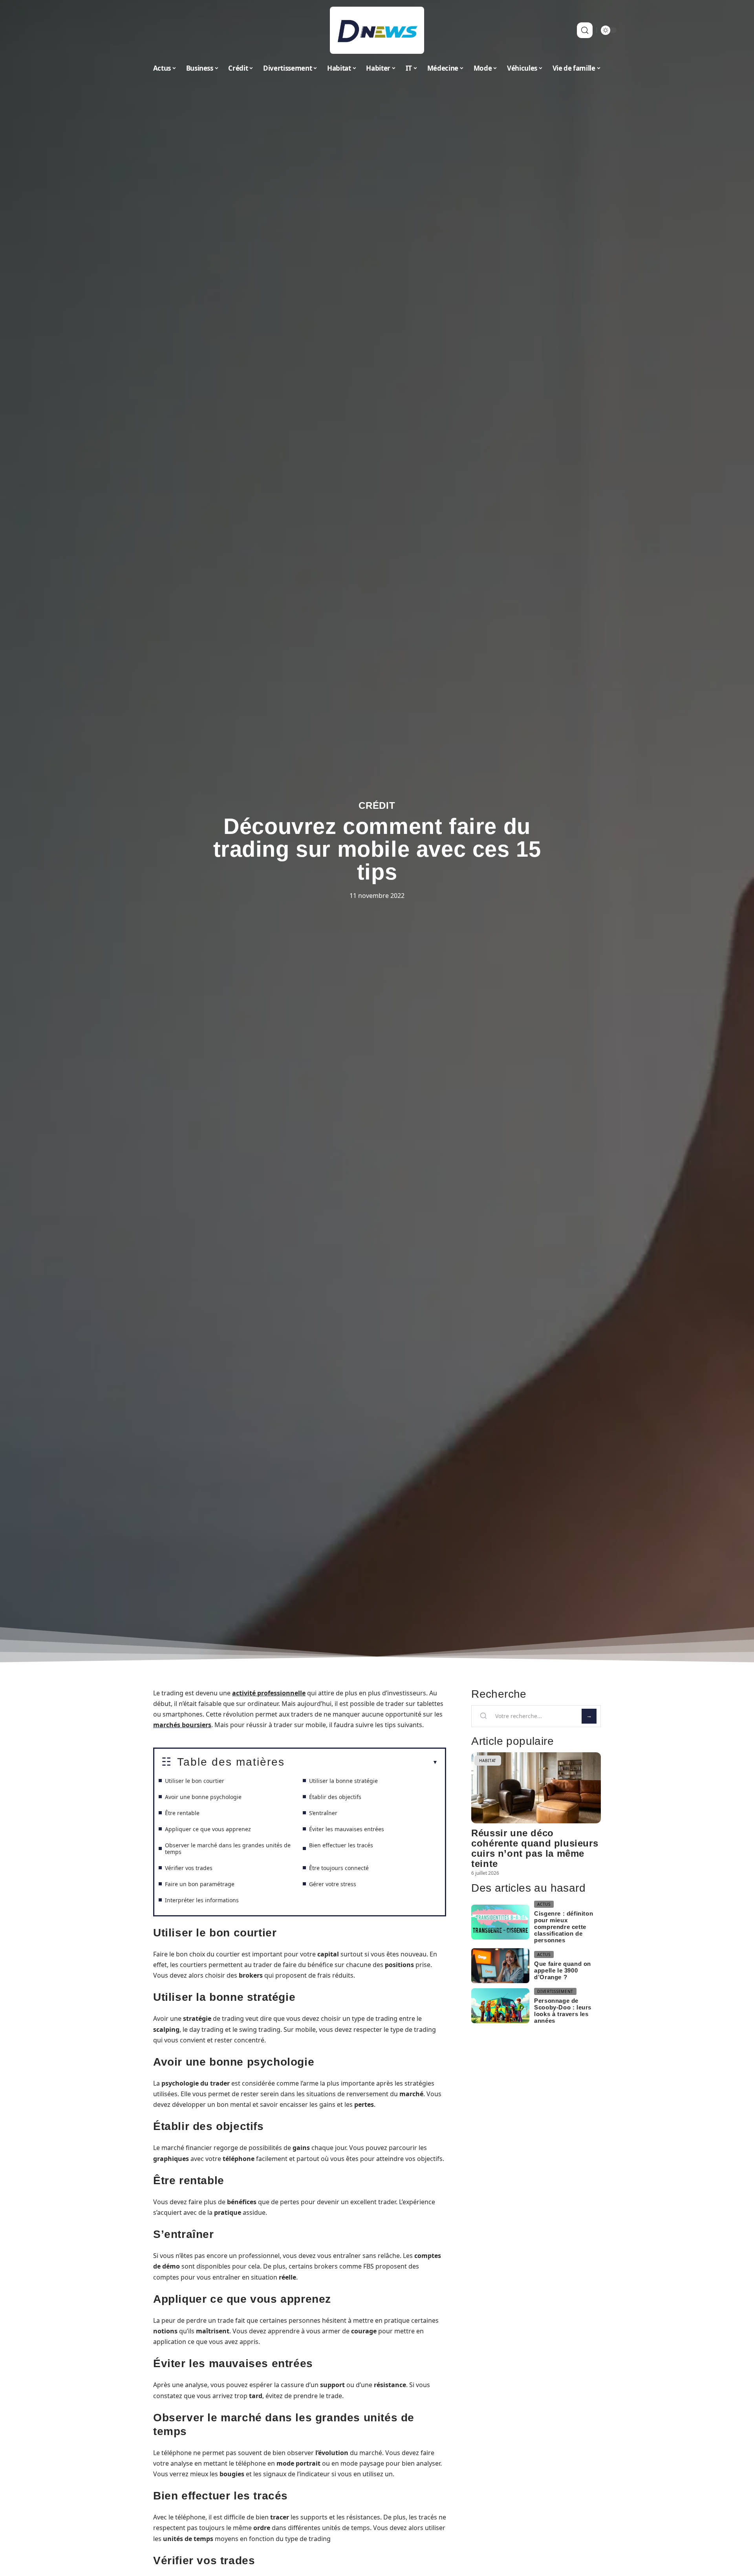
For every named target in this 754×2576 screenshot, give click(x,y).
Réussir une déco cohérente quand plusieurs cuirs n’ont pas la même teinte (535, 1848)
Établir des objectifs (335, 1797)
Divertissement (555, 1991)
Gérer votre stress (333, 1884)
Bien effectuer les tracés (341, 1845)
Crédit (377, 805)
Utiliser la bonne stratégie (343, 1781)
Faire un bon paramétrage (200, 1884)
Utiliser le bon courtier (195, 1781)
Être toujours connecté (339, 1868)
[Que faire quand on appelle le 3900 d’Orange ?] (500, 1966)
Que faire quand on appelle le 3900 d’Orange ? (563, 1970)
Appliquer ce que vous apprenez (208, 1829)
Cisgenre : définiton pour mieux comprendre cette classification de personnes (564, 1927)
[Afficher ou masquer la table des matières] (361, 1762)
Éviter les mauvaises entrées (347, 1829)
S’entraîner (323, 1813)
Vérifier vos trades (189, 1868)
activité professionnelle (269, 1693)
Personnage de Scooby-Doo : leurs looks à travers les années (563, 2011)
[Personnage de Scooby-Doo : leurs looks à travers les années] (500, 2006)
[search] (585, 30)
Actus (544, 1904)
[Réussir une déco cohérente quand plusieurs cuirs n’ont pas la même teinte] (536, 1788)
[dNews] (377, 30)
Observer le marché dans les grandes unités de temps (228, 1848)
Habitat (488, 1761)
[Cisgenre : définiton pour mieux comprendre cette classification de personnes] (500, 1922)
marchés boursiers (182, 1725)
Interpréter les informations (202, 1900)
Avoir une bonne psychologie (203, 1797)
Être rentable (182, 1813)
